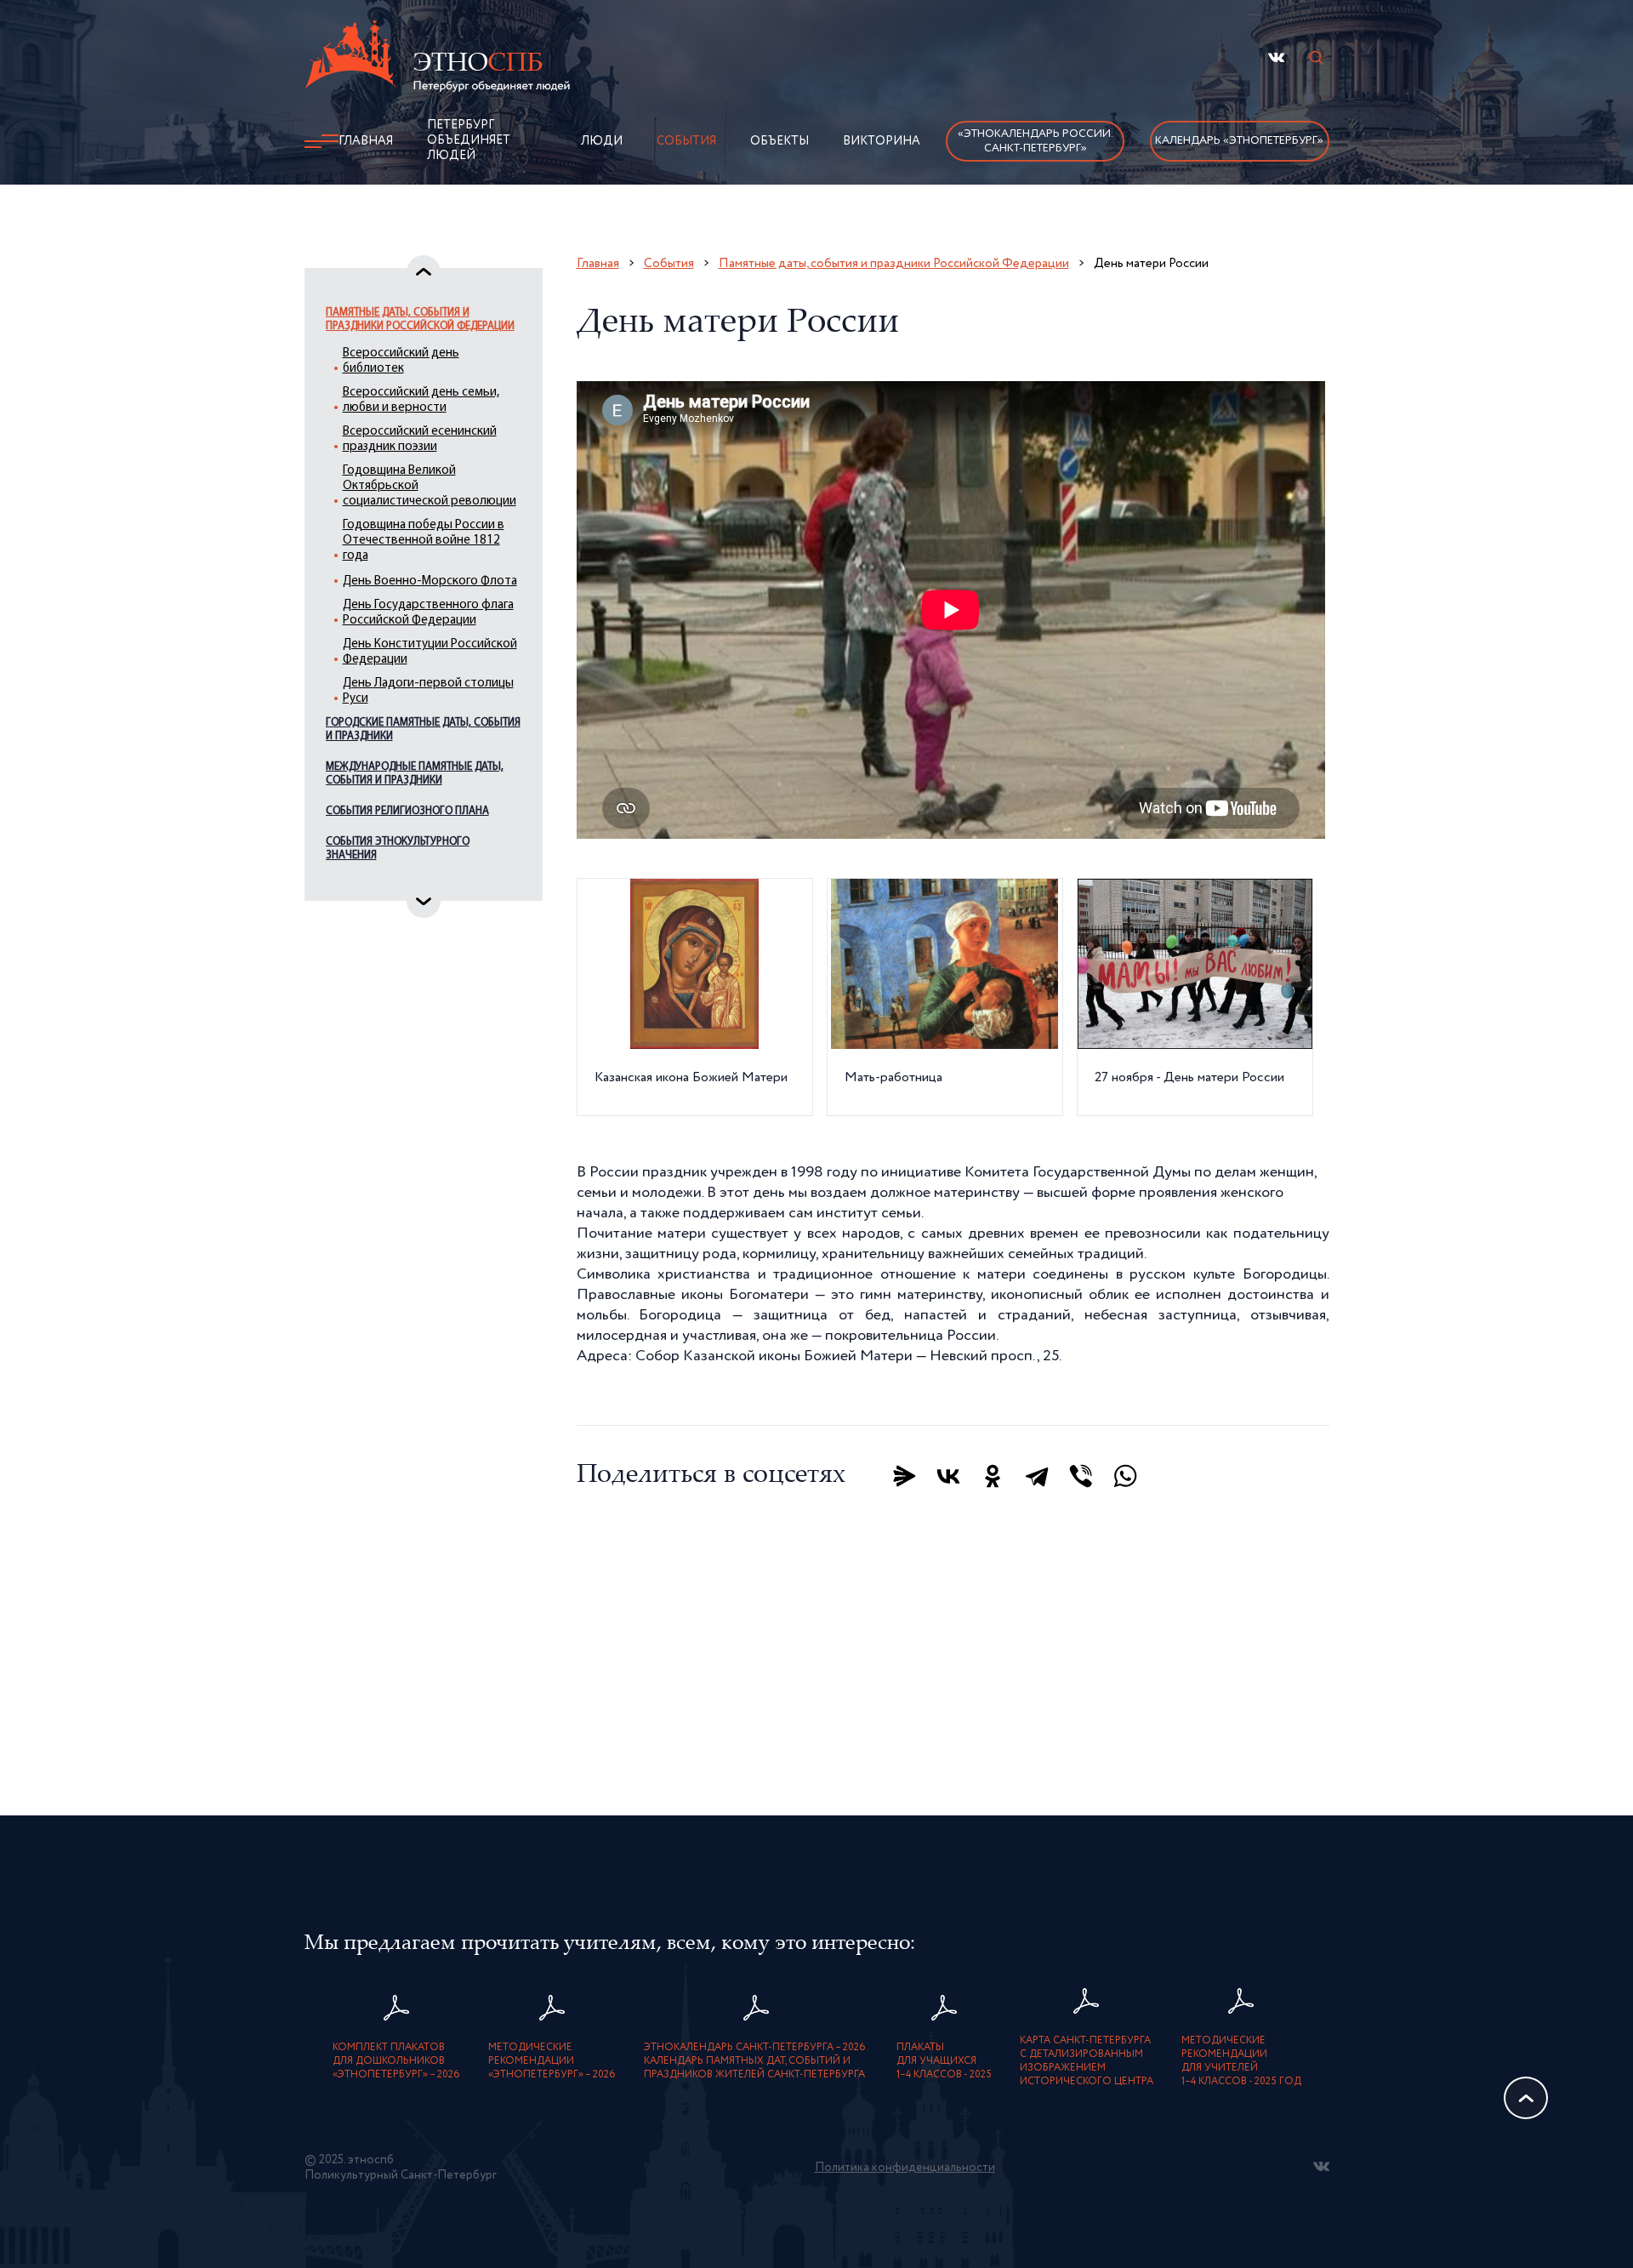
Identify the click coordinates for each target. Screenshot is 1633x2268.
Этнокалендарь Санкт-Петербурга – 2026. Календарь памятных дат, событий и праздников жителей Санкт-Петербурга (756, 2061)
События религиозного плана (407, 811)
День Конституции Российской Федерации (430, 652)
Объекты (780, 141)
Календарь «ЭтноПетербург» (1239, 141)
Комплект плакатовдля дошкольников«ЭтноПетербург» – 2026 (396, 2061)
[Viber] (1081, 1476)
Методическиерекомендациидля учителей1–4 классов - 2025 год (1241, 2061)
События (686, 141)
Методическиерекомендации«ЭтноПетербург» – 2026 (552, 2061)
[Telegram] (1037, 1476)
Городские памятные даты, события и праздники (423, 729)
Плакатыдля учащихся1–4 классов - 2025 (944, 2061)
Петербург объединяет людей (469, 140)
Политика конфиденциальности (905, 2168)
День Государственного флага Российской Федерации (428, 613)
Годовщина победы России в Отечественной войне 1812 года (424, 541)
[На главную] (437, 59)
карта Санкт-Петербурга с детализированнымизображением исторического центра (1087, 2061)
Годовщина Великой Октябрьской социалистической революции (430, 486)
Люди (602, 141)
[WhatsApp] (1125, 1476)
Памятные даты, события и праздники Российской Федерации (420, 319)
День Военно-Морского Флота (430, 581)
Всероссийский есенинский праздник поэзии (420, 439)
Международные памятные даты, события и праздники (415, 774)
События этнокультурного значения (398, 849)
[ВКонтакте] (948, 1476)
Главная (366, 141)
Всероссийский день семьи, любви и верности (421, 400)
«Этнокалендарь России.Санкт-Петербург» (1036, 141)
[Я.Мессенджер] (904, 1476)
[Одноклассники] (993, 1476)
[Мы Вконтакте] (1276, 57)
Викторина (882, 141)
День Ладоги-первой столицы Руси (428, 691)
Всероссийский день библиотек (401, 361)
